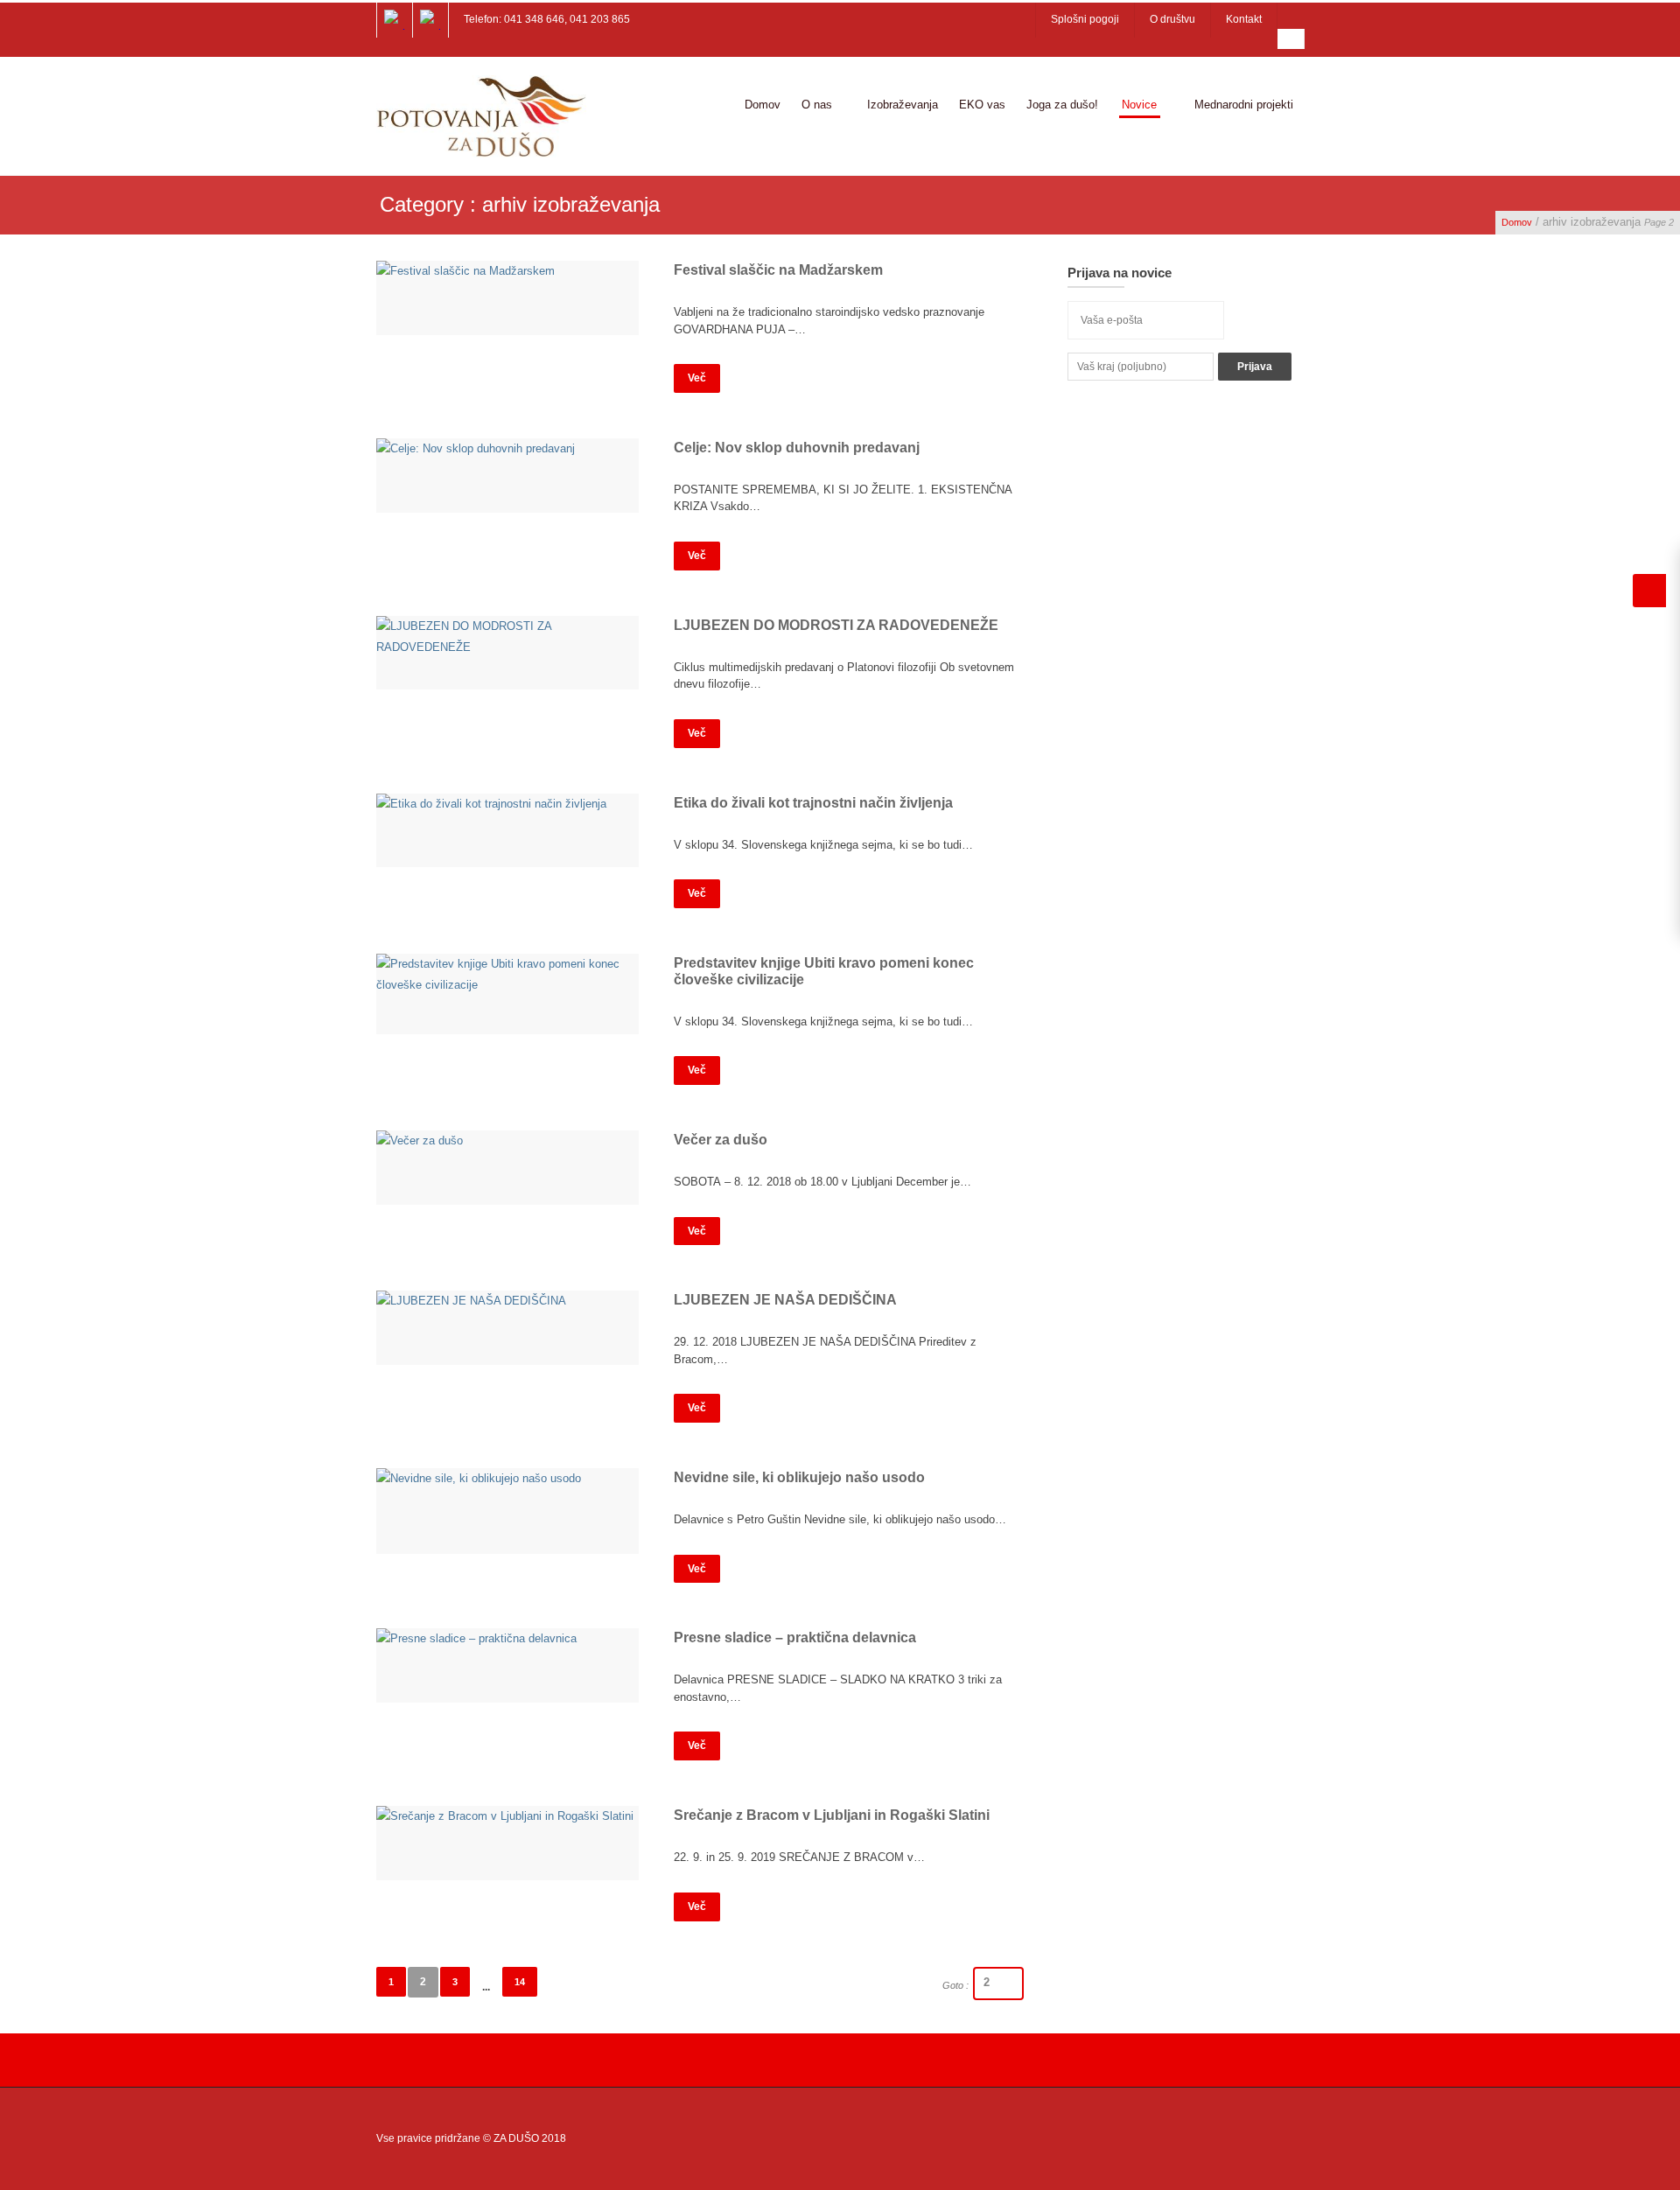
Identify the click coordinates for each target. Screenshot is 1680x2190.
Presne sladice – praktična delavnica (795, 1637)
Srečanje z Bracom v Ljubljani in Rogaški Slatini (832, 1815)
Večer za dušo (721, 1140)
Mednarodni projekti (1244, 105)
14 (520, 1982)
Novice (1139, 105)
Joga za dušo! (1062, 105)
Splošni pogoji (1085, 19)
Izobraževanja (903, 105)
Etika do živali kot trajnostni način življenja (813, 803)
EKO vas (982, 105)
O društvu (1172, 19)
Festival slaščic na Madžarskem (778, 270)
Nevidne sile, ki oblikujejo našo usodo (799, 1477)
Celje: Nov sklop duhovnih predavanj (797, 448)
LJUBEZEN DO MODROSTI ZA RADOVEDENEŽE (836, 625)
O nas (817, 105)
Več (697, 378)
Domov (763, 105)
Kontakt (1244, 19)
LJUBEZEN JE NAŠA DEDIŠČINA (785, 1300)
